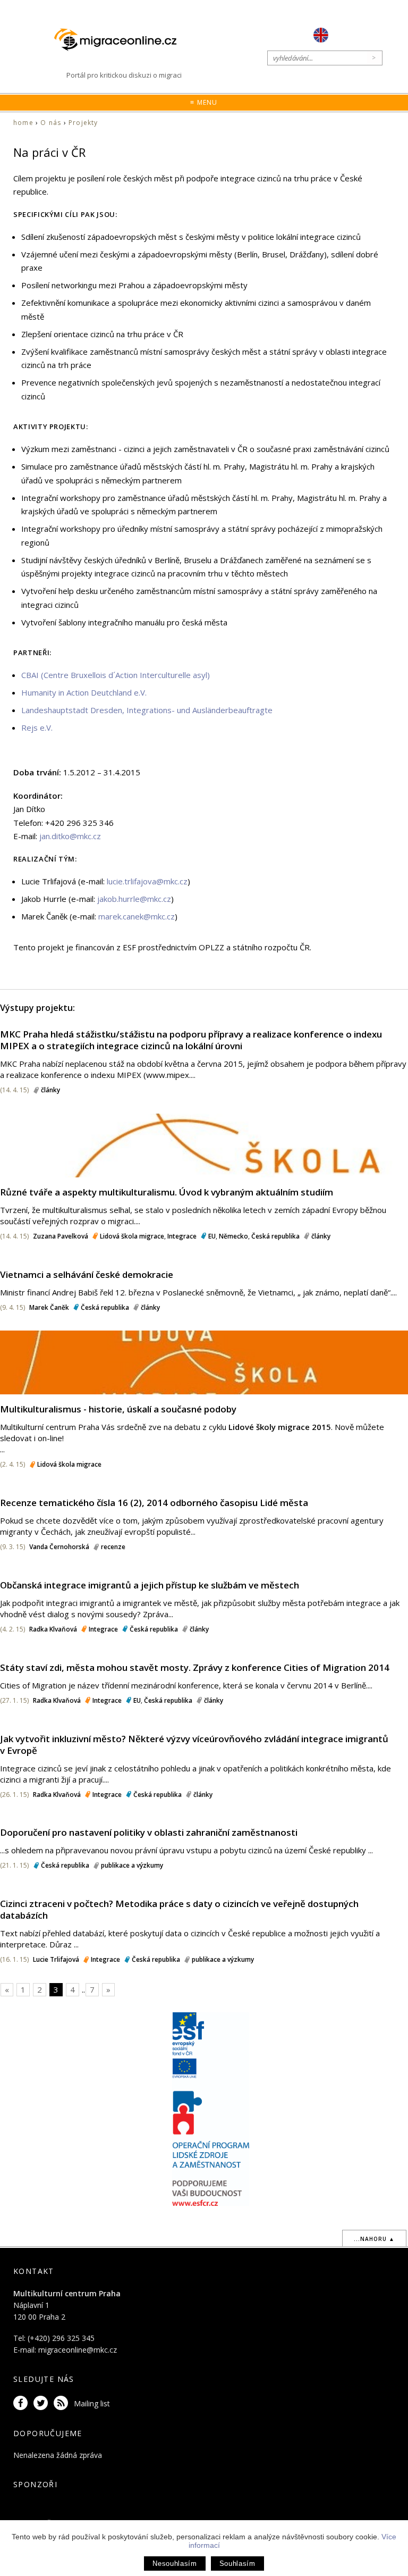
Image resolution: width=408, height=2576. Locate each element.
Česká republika (275, 1236)
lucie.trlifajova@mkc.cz (147, 881)
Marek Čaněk (49, 1307)
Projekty (83, 123)
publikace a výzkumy (132, 1865)
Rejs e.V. (37, 727)
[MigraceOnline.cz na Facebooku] (22, 2403)
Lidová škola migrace (132, 1236)
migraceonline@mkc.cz (78, 2350)
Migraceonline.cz (121, 40)
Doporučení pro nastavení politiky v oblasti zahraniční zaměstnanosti (149, 1832)
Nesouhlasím (175, 2564)
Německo (233, 1236)
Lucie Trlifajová (56, 1959)
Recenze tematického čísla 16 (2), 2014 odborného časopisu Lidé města (154, 1503)
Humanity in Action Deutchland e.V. (84, 692)
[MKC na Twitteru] (42, 2403)
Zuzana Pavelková (61, 1236)
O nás (51, 123)
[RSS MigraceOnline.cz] (63, 2403)
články (50, 1090)
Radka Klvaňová (53, 1629)
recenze (113, 1547)
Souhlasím (237, 2564)
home (23, 123)
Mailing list (92, 2403)
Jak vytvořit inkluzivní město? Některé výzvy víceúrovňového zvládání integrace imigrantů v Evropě (194, 1745)
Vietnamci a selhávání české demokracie (87, 1274)
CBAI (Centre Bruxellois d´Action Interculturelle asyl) (116, 675)
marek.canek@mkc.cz (137, 916)
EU (212, 1236)
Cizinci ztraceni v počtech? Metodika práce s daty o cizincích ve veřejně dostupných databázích (179, 1909)
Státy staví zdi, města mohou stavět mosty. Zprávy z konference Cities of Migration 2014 (195, 1667)
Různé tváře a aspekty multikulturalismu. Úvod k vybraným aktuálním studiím (167, 1192)
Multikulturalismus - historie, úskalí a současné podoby (118, 1409)
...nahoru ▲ (374, 2239)
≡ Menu (204, 102)
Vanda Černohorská (59, 1547)
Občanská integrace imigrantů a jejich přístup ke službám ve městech (150, 1585)
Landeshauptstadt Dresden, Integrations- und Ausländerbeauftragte (147, 710)
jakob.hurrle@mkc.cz (134, 899)
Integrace (182, 1236)
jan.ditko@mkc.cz (70, 836)
